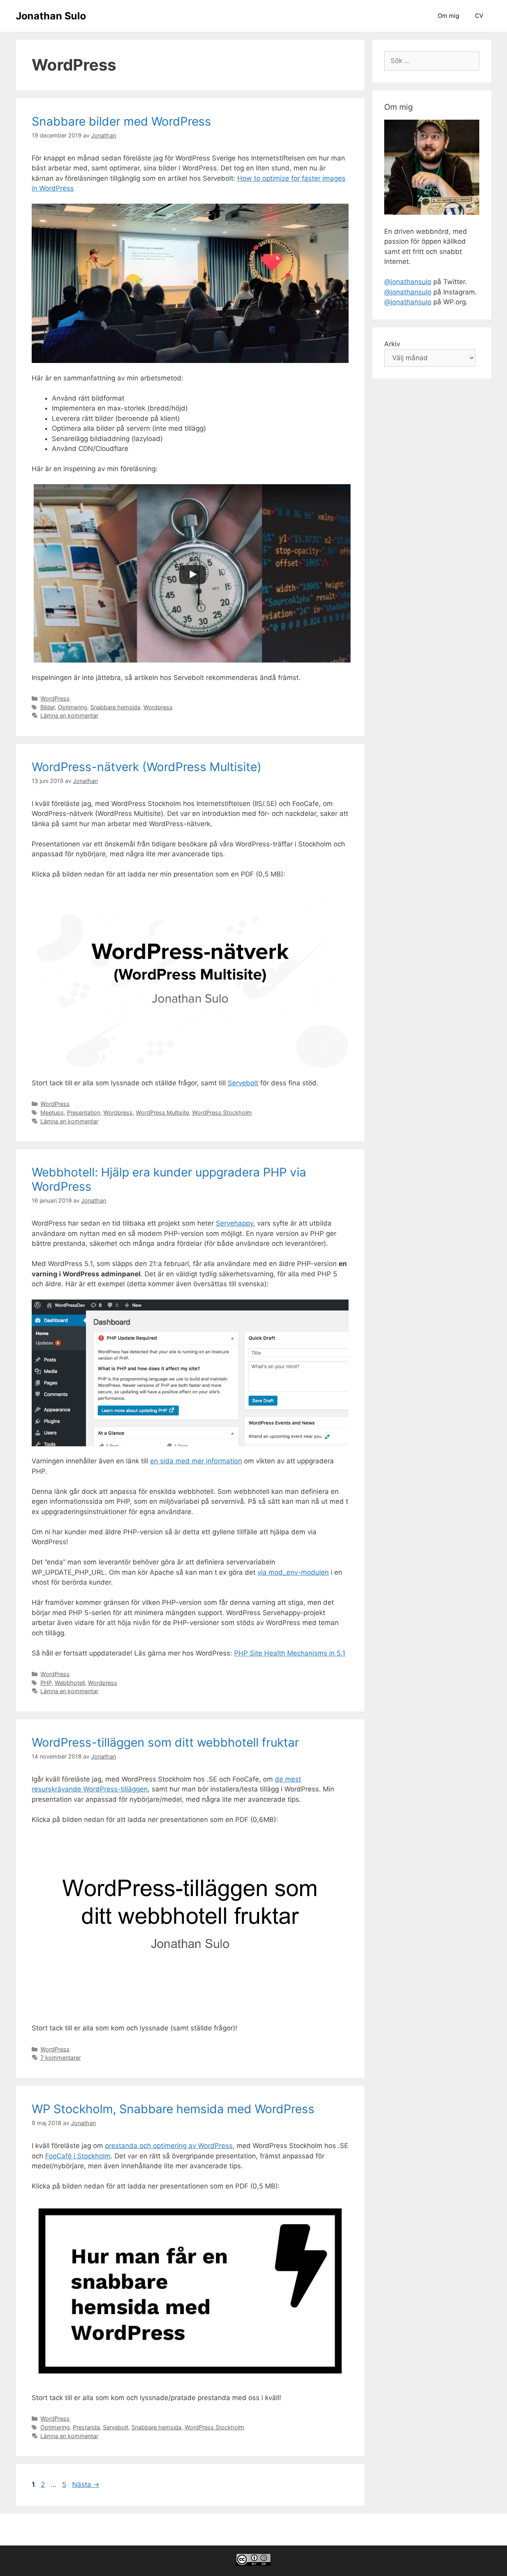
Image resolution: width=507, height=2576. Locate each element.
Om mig (448, 16)
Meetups (52, 1112)
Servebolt (243, 1083)
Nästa (86, 2484)
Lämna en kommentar (69, 715)
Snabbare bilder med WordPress (121, 121)
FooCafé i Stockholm (78, 2156)
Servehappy (234, 1223)
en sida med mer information (196, 1461)
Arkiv (392, 344)
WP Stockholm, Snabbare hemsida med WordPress (173, 2109)
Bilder (48, 707)
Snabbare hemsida (115, 707)
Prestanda (86, 2427)
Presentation (84, 1112)
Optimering (72, 707)
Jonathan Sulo (51, 16)
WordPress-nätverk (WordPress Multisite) (147, 767)
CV (479, 16)
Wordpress (158, 707)
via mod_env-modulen (293, 1572)
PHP (46, 1683)
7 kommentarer (61, 2058)
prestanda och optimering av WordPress (169, 2146)
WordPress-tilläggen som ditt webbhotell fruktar (165, 1742)
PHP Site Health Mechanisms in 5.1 (290, 1653)
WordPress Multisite (162, 1112)
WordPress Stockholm (222, 1112)
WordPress (55, 698)
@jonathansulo (408, 282)
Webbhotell (70, 1683)
